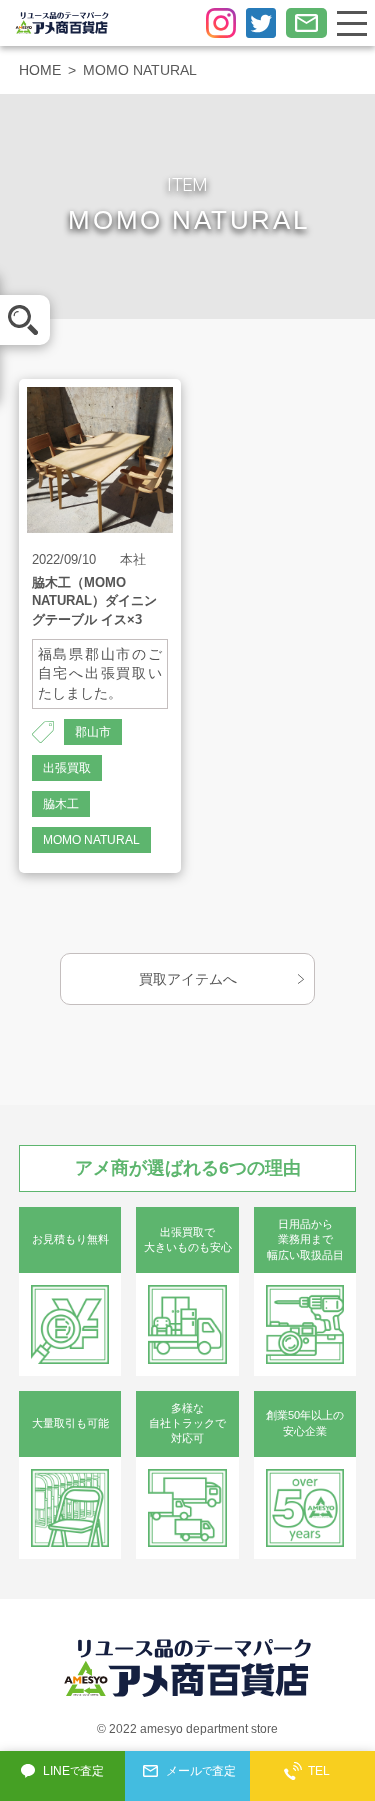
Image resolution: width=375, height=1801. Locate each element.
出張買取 (67, 768)
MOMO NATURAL (91, 840)
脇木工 (61, 804)
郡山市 (93, 732)
